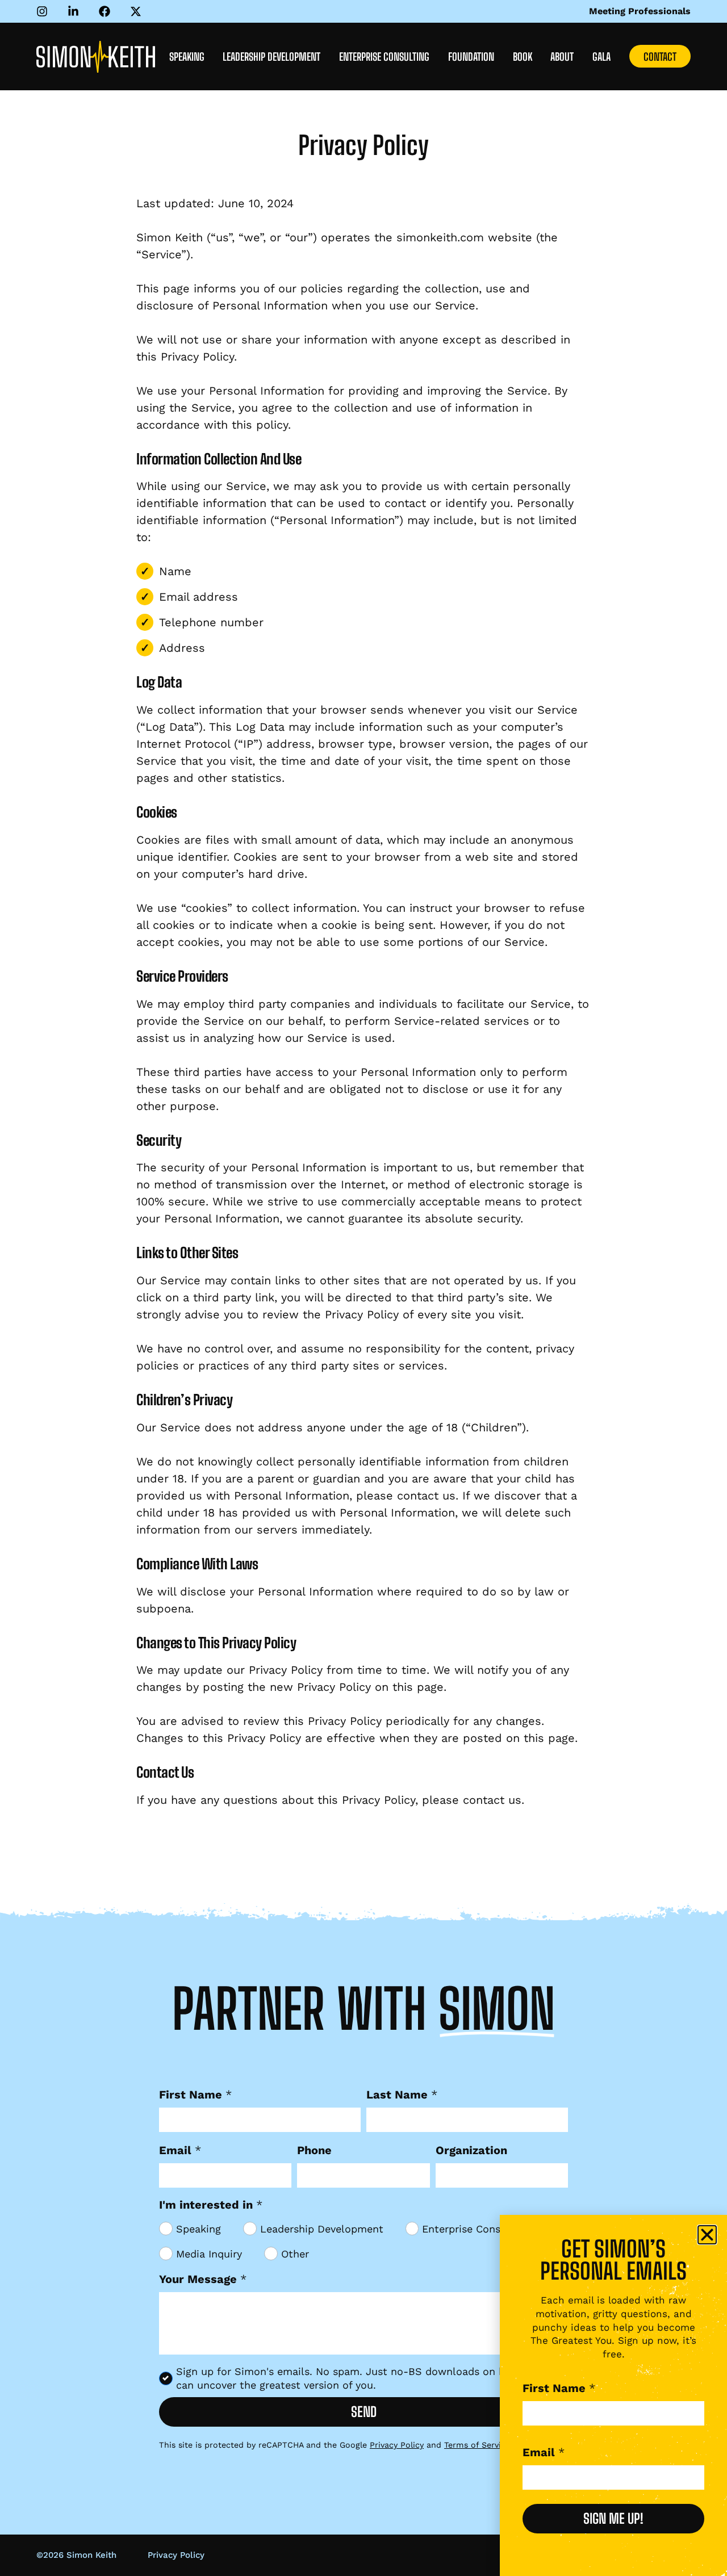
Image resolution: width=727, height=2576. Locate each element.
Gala (601, 57)
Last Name (402, 2095)
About (562, 57)
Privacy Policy (397, 2445)
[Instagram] (45, 11)
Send (364, 2412)
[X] (139, 11)
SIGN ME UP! (613, 2518)
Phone (314, 2150)
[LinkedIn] (76, 11)
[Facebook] (107, 11)
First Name (195, 2095)
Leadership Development (271, 57)
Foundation (471, 57)
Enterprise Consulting (384, 57)
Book (523, 57)
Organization (471, 2150)
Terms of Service (477, 2445)
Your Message (203, 2279)
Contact (660, 57)
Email (180, 2150)
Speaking (187, 57)
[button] (707, 2235)
